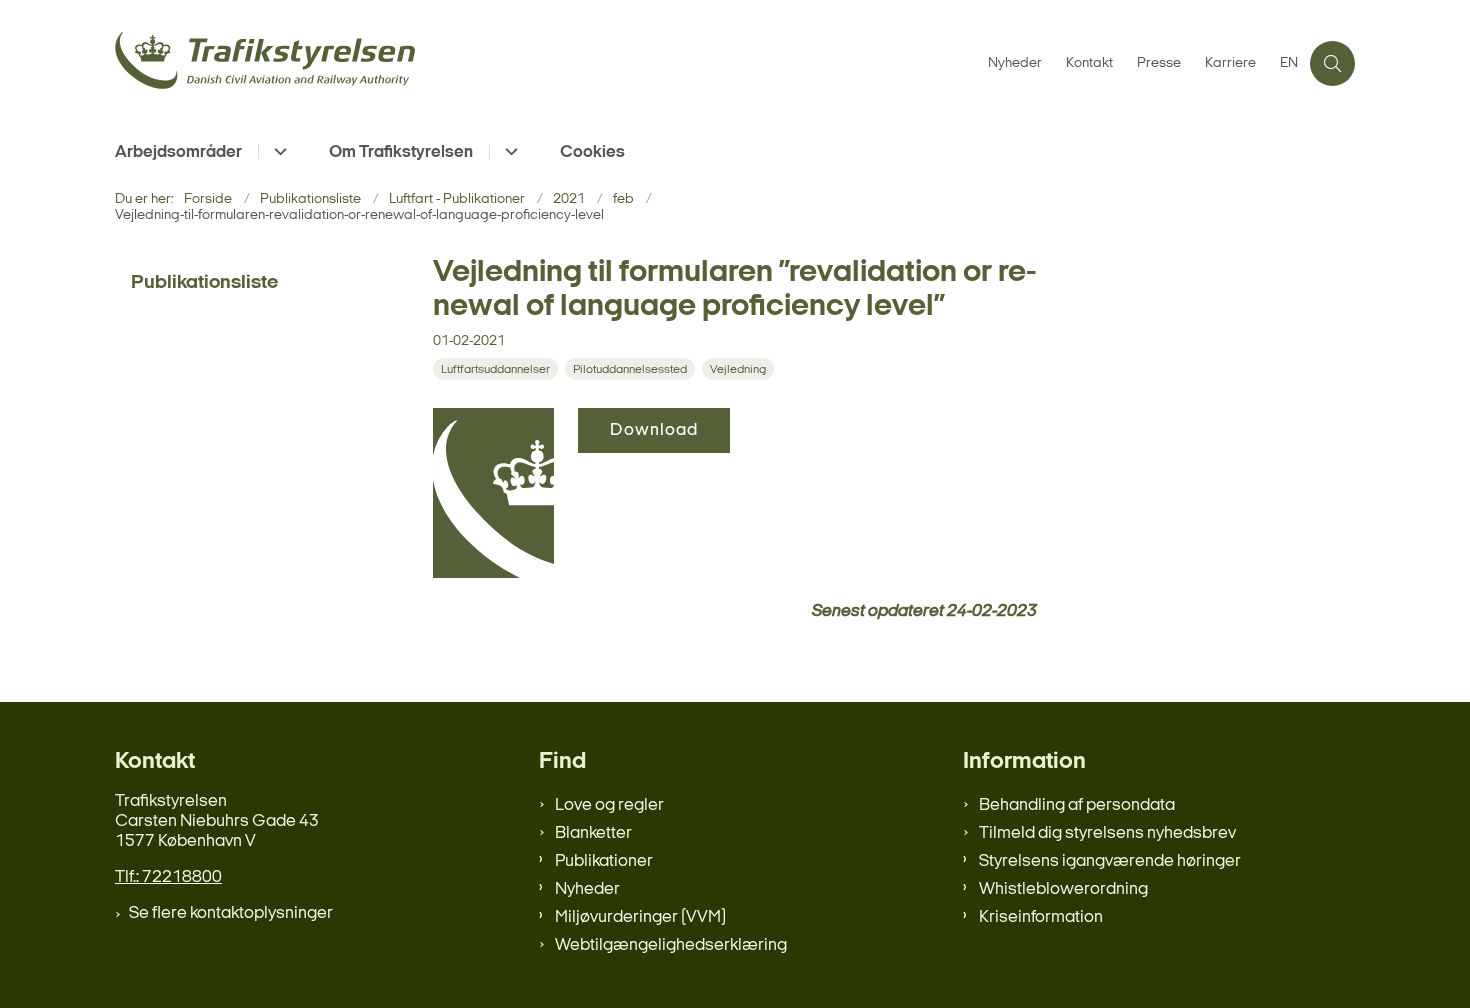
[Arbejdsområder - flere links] (277, 151)
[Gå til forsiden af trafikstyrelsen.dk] (545, 63)
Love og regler (609, 805)
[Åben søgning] (1332, 63)
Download (654, 430)
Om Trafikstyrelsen (401, 152)
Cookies (592, 152)
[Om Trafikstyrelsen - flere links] (508, 151)
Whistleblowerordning (1063, 889)
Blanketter (593, 833)
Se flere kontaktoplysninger (231, 913)
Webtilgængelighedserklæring (671, 945)
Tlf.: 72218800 (168, 877)
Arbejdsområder (178, 152)
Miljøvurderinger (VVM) (640, 917)
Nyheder (587, 889)
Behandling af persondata (1077, 805)
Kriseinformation (1041, 917)
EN (1289, 64)
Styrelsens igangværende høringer (1110, 861)
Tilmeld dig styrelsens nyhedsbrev (1107, 833)
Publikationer (604, 861)
